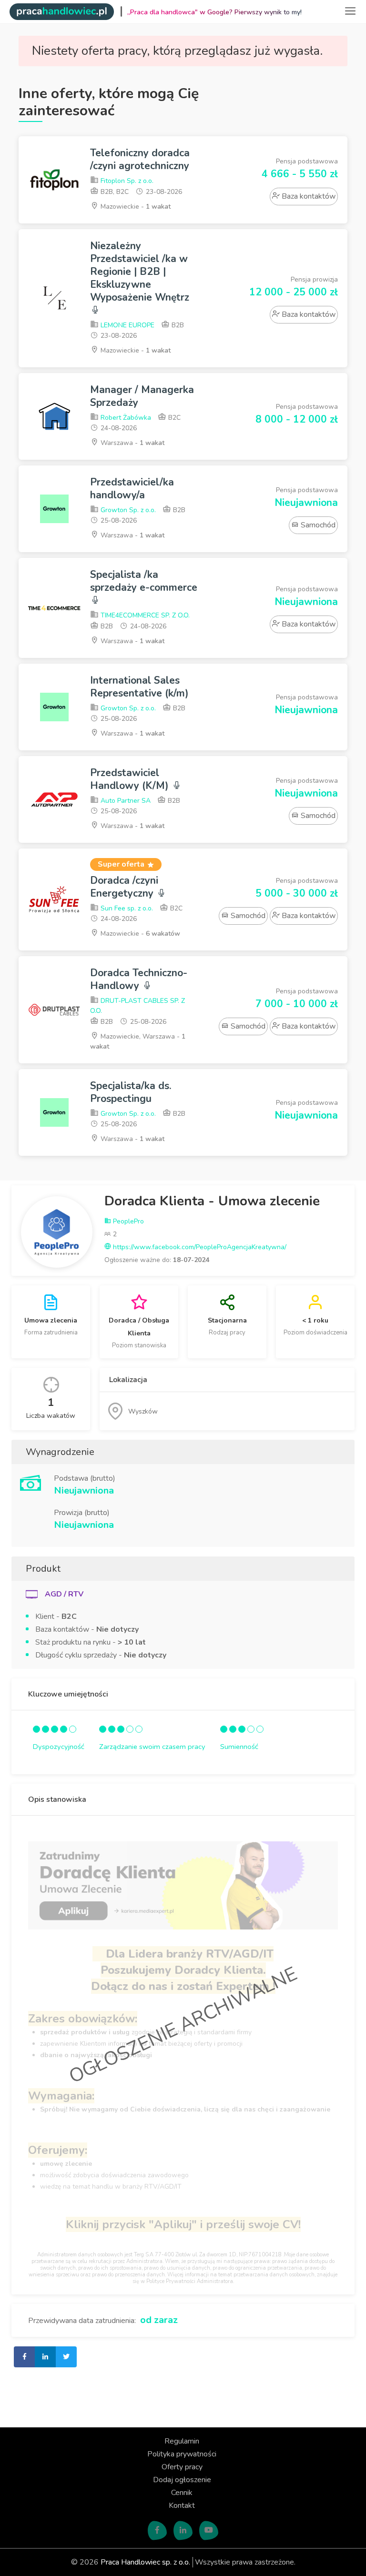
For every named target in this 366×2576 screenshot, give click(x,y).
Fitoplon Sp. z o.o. (126, 181)
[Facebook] (157, 2531)
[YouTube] (209, 2531)
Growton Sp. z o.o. (127, 510)
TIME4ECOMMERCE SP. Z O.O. (144, 615)
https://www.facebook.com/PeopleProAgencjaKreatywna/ (199, 1247)
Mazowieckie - (135, 207)
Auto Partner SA (125, 801)
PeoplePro (127, 1221)
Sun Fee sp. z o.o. (126, 908)
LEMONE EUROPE (127, 325)
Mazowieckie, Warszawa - (138, 1041)
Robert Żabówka (125, 418)
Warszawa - (132, 443)
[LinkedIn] (183, 2531)
